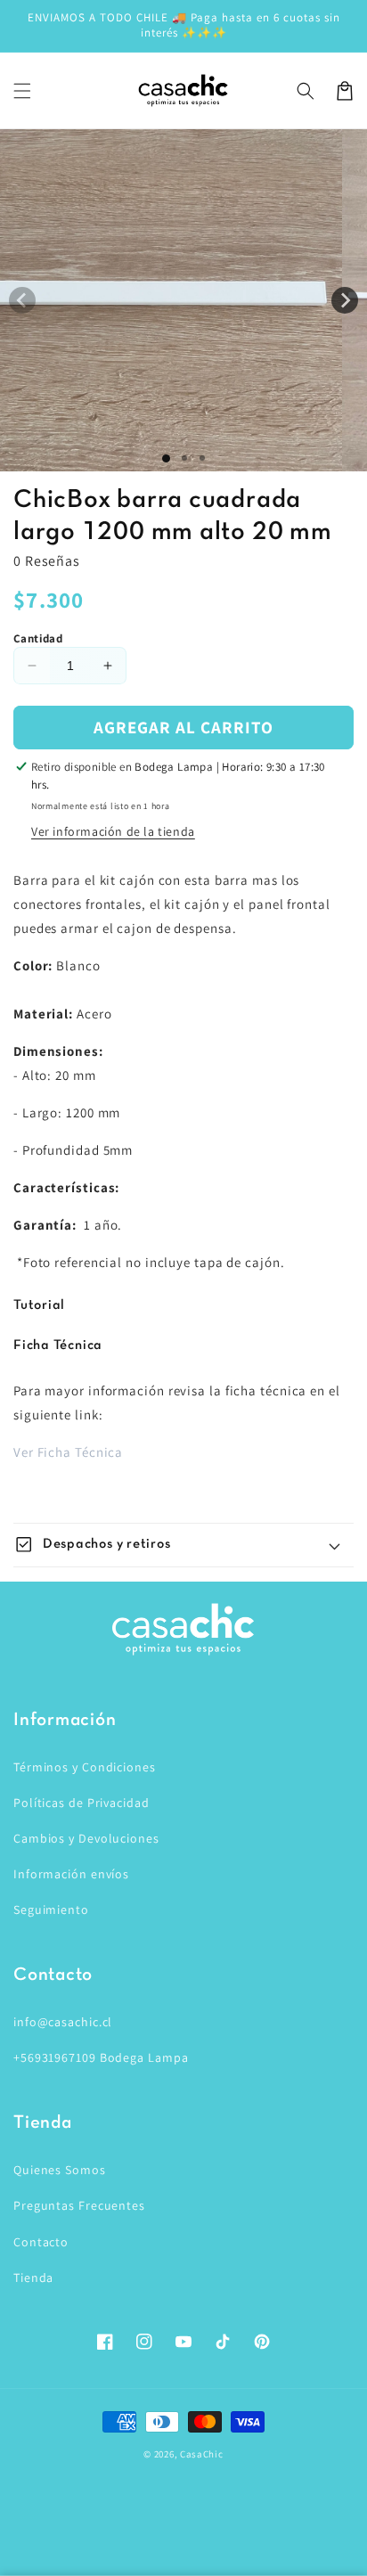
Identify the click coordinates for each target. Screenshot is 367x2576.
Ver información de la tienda (113, 831)
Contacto (41, 2242)
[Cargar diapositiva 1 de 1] (166, 458)
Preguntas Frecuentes (79, 2205)
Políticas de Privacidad (82, 1803)
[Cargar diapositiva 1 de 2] (184, 458)
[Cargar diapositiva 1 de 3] (202, 458)
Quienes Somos (60, 2170)
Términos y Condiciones (85, 1767)
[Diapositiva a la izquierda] (22, 300)
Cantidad (38, 638)
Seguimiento (51, 1910)
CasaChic (202, 2454)
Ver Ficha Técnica (68, 1452)
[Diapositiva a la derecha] (345, 300)
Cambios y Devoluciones (86, 1838)
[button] (22, 91)
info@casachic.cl (63, 2022)
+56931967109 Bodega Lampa (101, 2057)
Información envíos (71, 1874)
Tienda (33, 2278)
